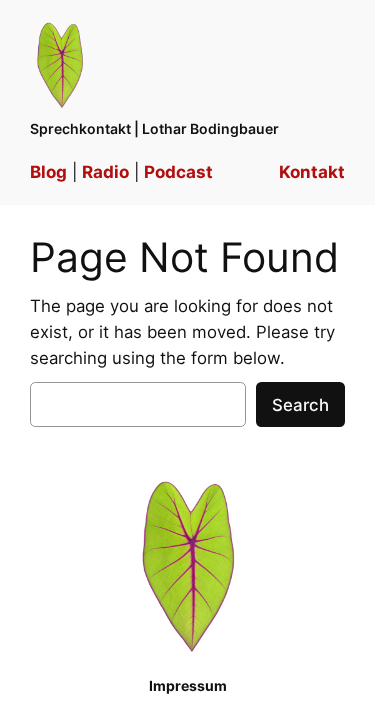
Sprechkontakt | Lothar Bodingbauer (154, 128)
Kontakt (312, 172)
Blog (48, 172)
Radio (105, 172)
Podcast (178, 172)
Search (300, 405)
